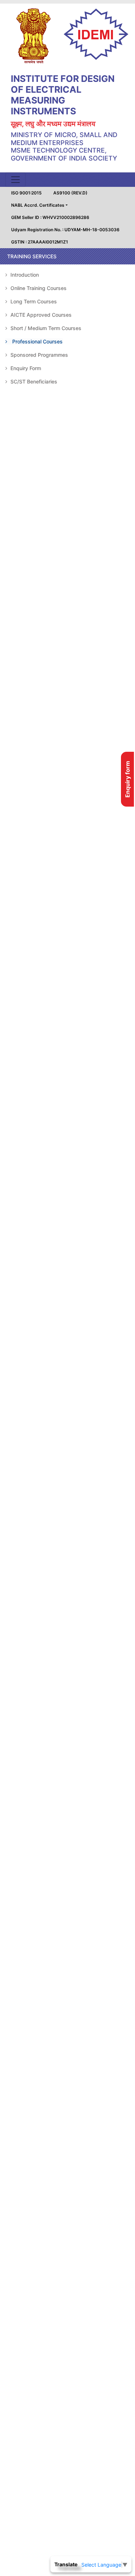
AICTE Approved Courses (40, 315)
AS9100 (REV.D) (70, 193)
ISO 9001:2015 (26, 193)
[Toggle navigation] (15, 180)
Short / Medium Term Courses (45, 328)
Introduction (24, 275)
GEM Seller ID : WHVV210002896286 (50, 217)
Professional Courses (37, 341)
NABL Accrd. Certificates (38, 205)
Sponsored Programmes (39, 355)
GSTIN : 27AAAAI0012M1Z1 (40, 242)
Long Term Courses (33, 301)
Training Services (32, 256)
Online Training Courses (38, 288)
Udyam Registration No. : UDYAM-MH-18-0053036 (65, 230)
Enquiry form (127, 779)
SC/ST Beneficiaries (33, 381)
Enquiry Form (25, 368)
